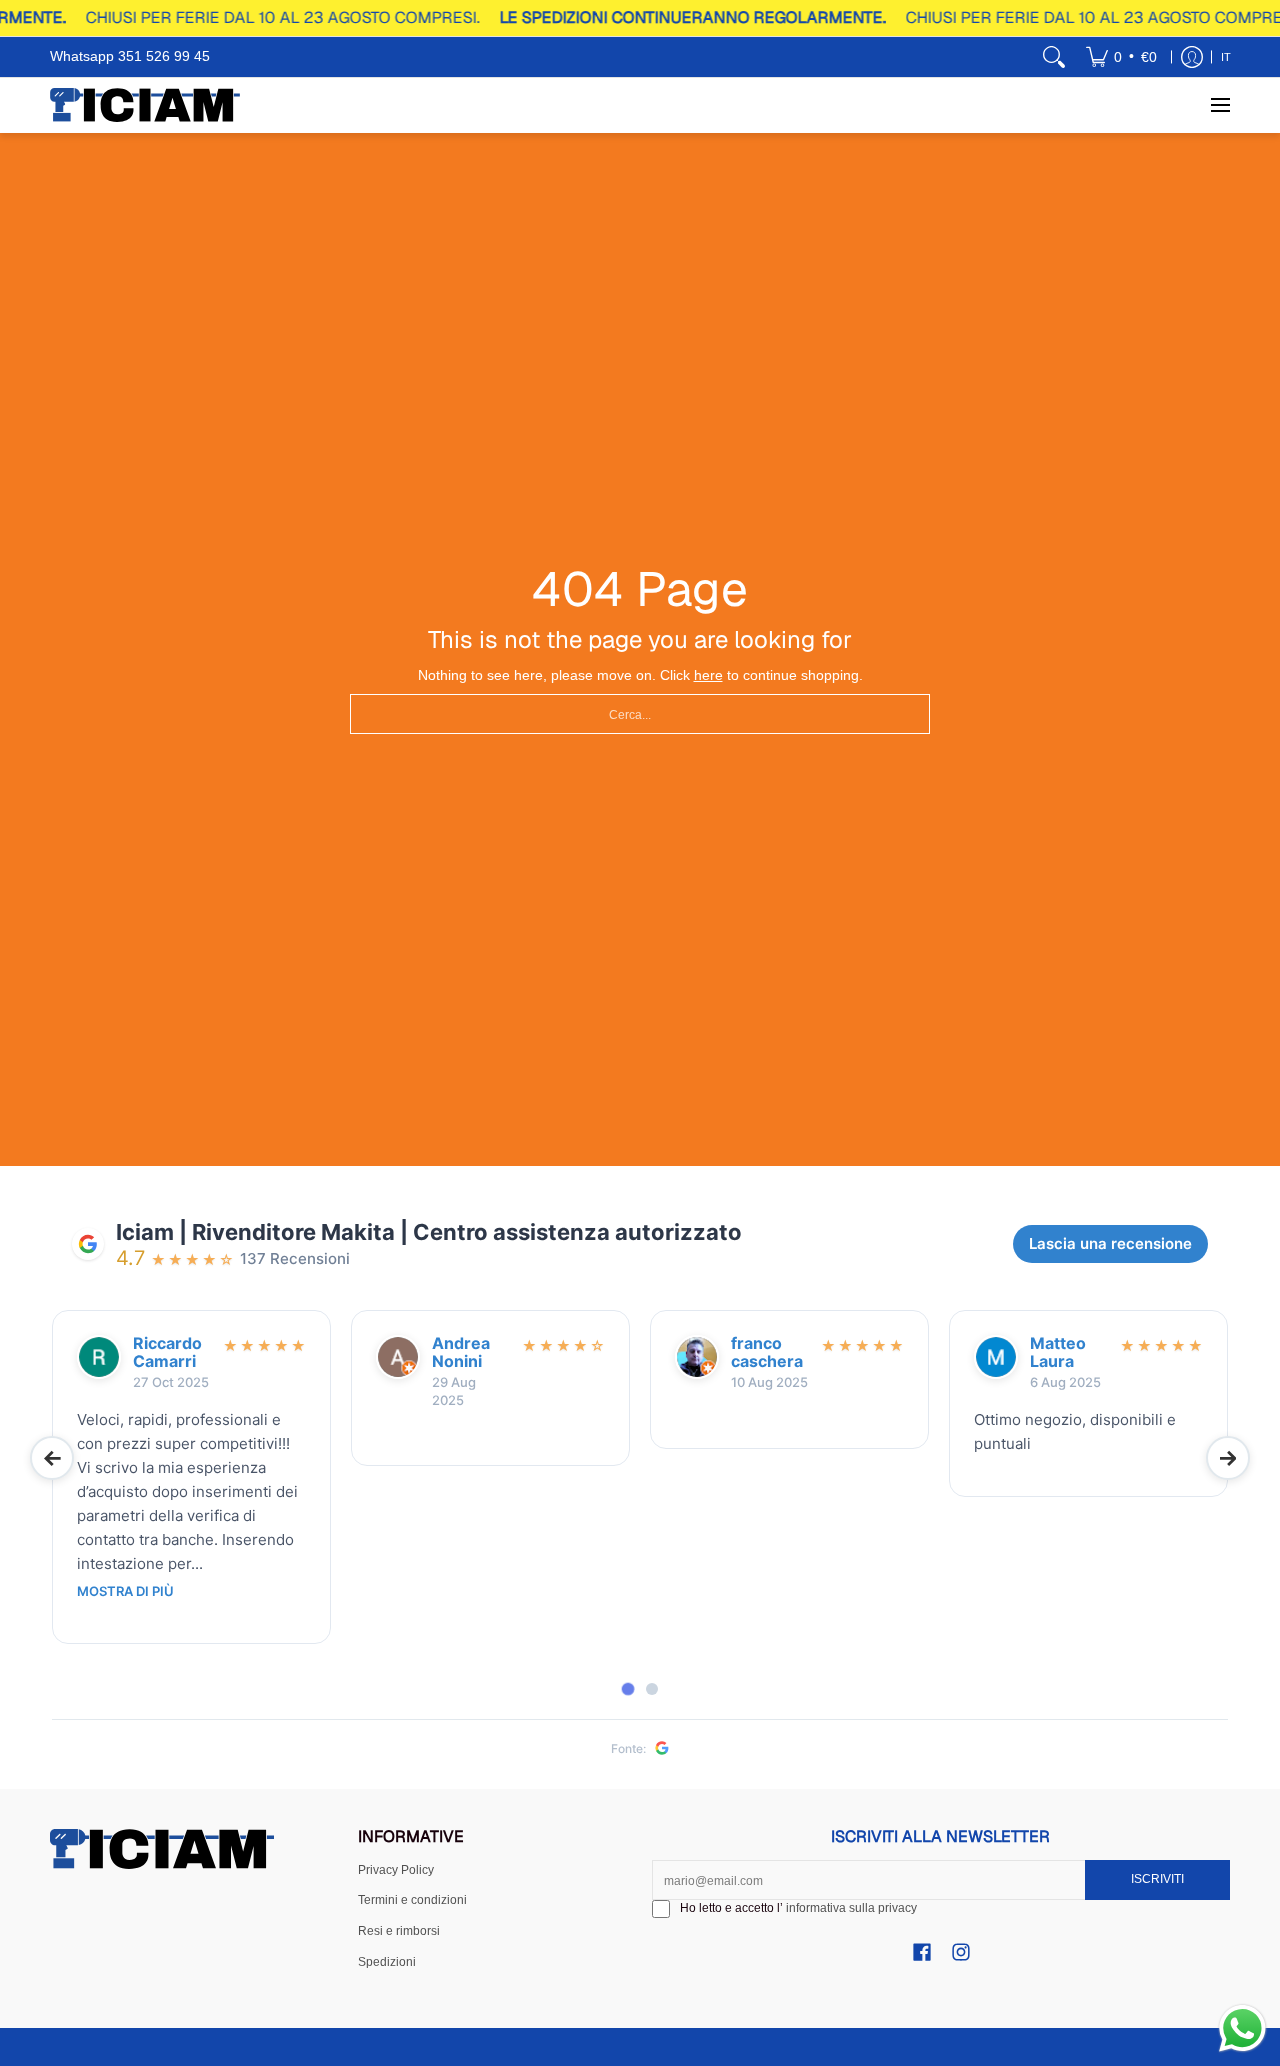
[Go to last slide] (52, 1458)
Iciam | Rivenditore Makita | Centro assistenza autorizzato (429, 1232)
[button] (922, 1951)
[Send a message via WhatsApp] (1242, 2028)
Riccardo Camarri (167, 1352)
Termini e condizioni (412, 1900)
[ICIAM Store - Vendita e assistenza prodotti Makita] (145, 105)
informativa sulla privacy (851, 1908)
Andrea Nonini (461, 1352)
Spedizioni (387, 1962)
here (708, 675)
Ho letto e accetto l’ (798, 1908)
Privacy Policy (396, 1870)
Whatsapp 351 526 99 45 (130, 56)
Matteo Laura (1058, 1352)
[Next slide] (1228, 1458)
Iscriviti (1157, 1879)
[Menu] (1219, 105)
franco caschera (767, 1352)
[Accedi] (1192, 57)
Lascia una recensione (1110, 1243)
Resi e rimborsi (399, 1931)
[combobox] (640, 714)
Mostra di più (125, 1591)
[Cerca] (1054, 57)
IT (1226, 57)
